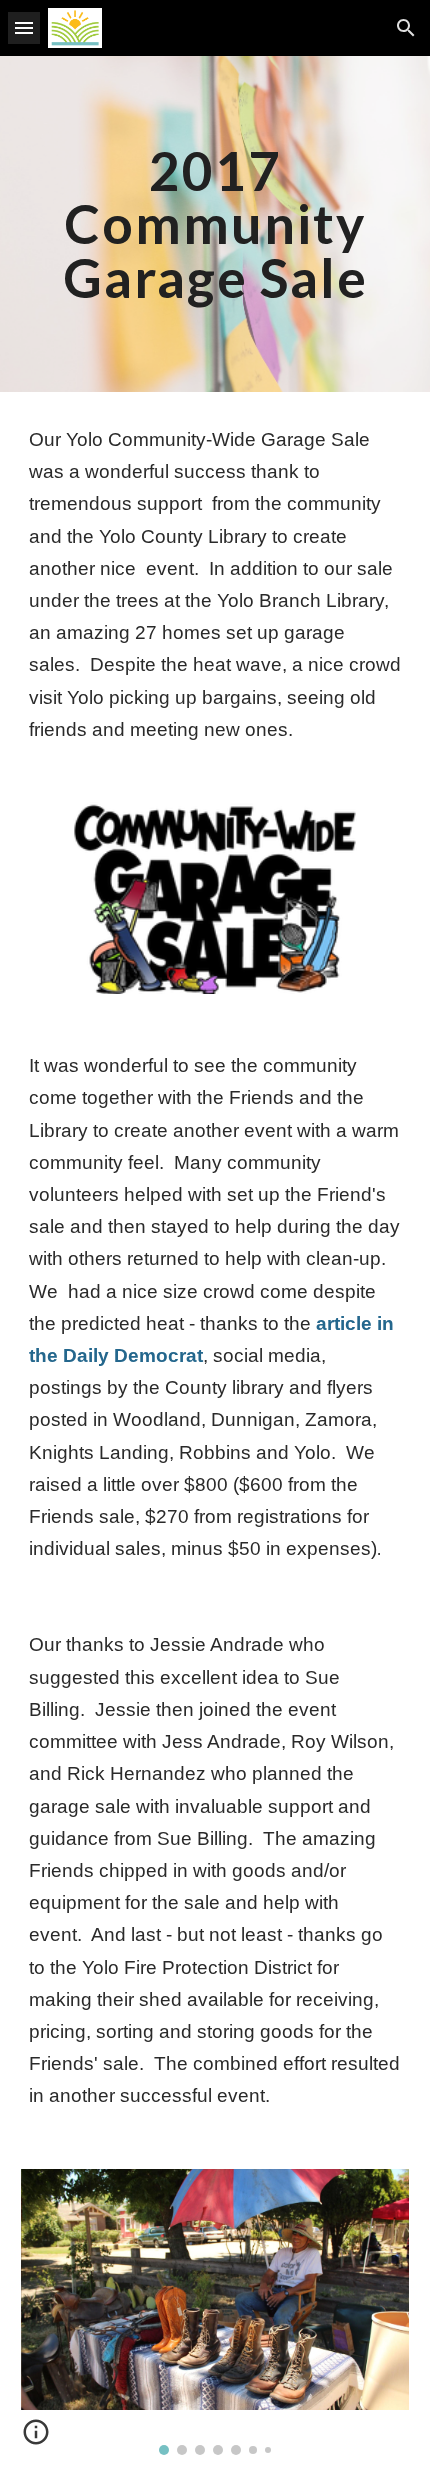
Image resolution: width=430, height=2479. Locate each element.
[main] (215, 224)
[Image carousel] (215, 2312)
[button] (24, 27)
